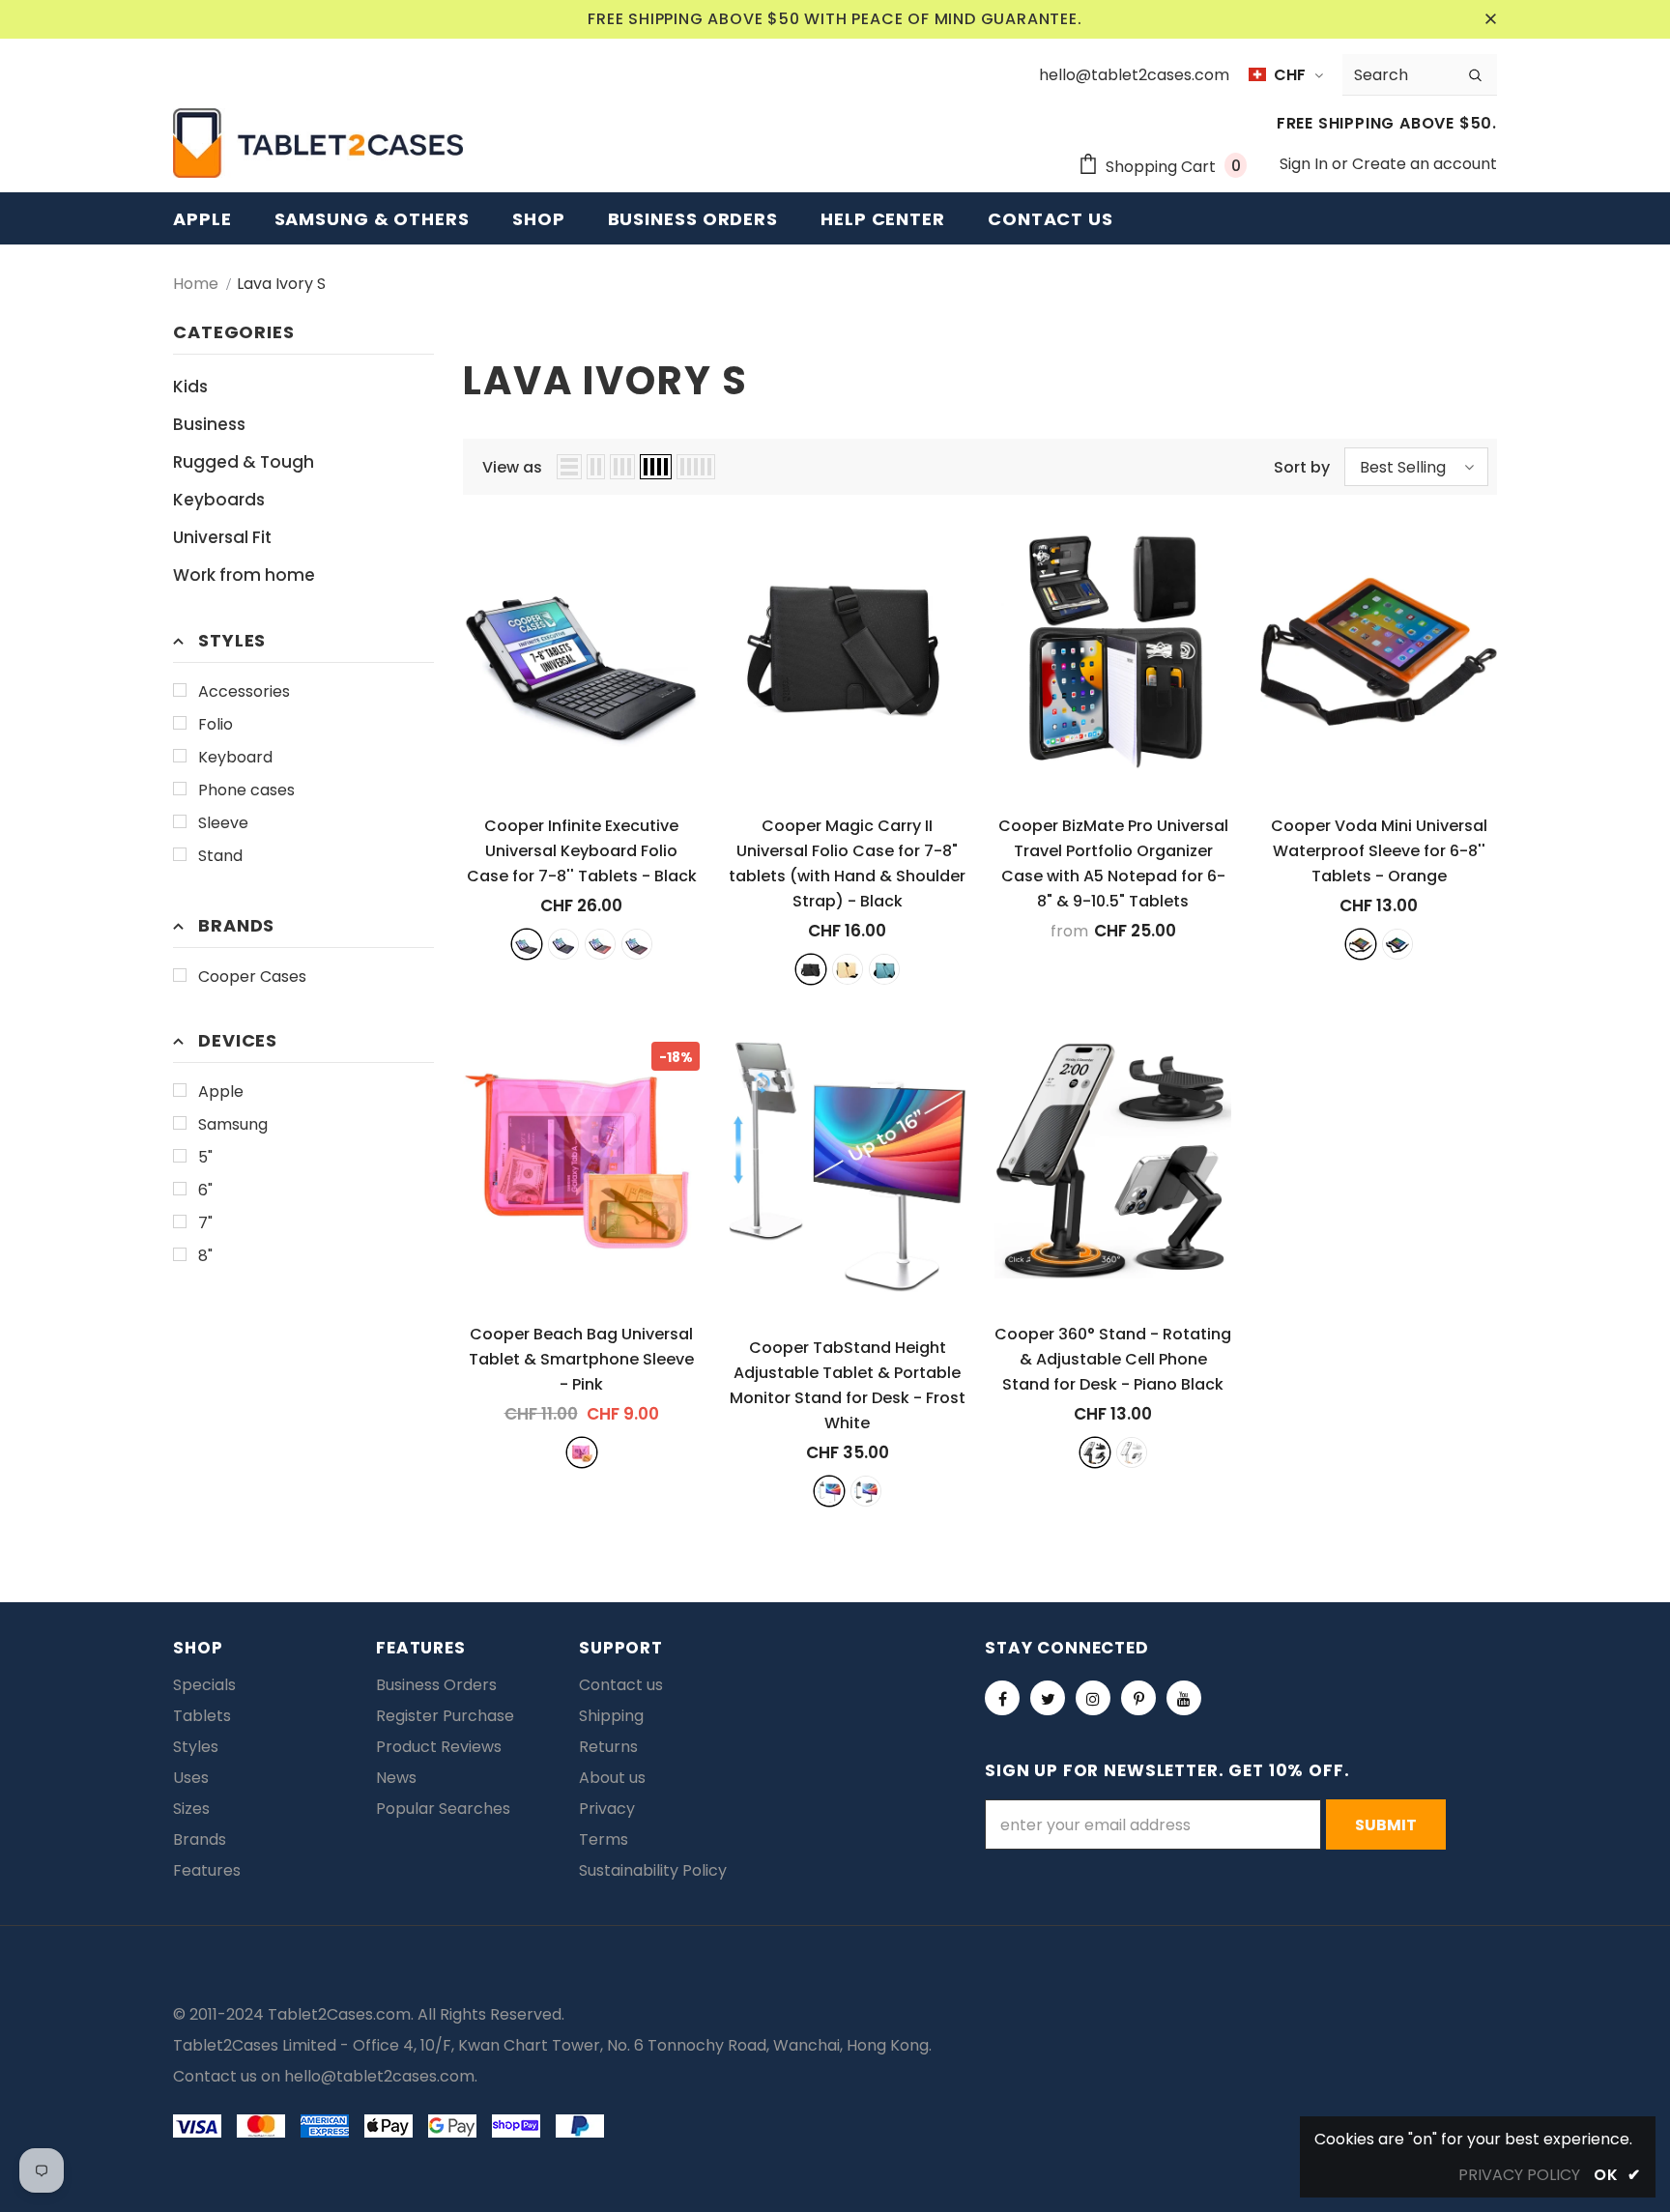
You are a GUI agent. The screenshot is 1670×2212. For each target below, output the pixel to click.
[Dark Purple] (637, 944)
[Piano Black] (1095, 1452)
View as (512, 467)
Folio (216, 724)
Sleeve (223, 823)
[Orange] (1361, 944)
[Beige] (848, 969)
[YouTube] (1184, 1698)
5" (205, 1157)
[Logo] (318, 143)
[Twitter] (1048, 1698)
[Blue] (884, 969)
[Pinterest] (1138, 1698)
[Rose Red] (600, 944)
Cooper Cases (252, 977)
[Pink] (582, 1452)
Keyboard (235, 757)
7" (205, 1223)
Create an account (1425, 164)
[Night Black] (866, 1491)
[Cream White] (1132, 1452)
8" (205, 1256)
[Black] (527, 944)
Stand (220, 856)
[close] (1490, 19)
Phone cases (246, 790)
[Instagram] (1093, 1698)
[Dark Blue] (563, 944)
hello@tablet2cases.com (379, 2076)
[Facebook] (1002, 1698)
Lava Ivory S (281, 284)
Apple (221, 1092)
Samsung (233, 1124)
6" (205, 1190)
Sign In (1306, 164)
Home (196, 284)
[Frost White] (829, 1491)
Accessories (244, 691)
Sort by (1302, 467)
